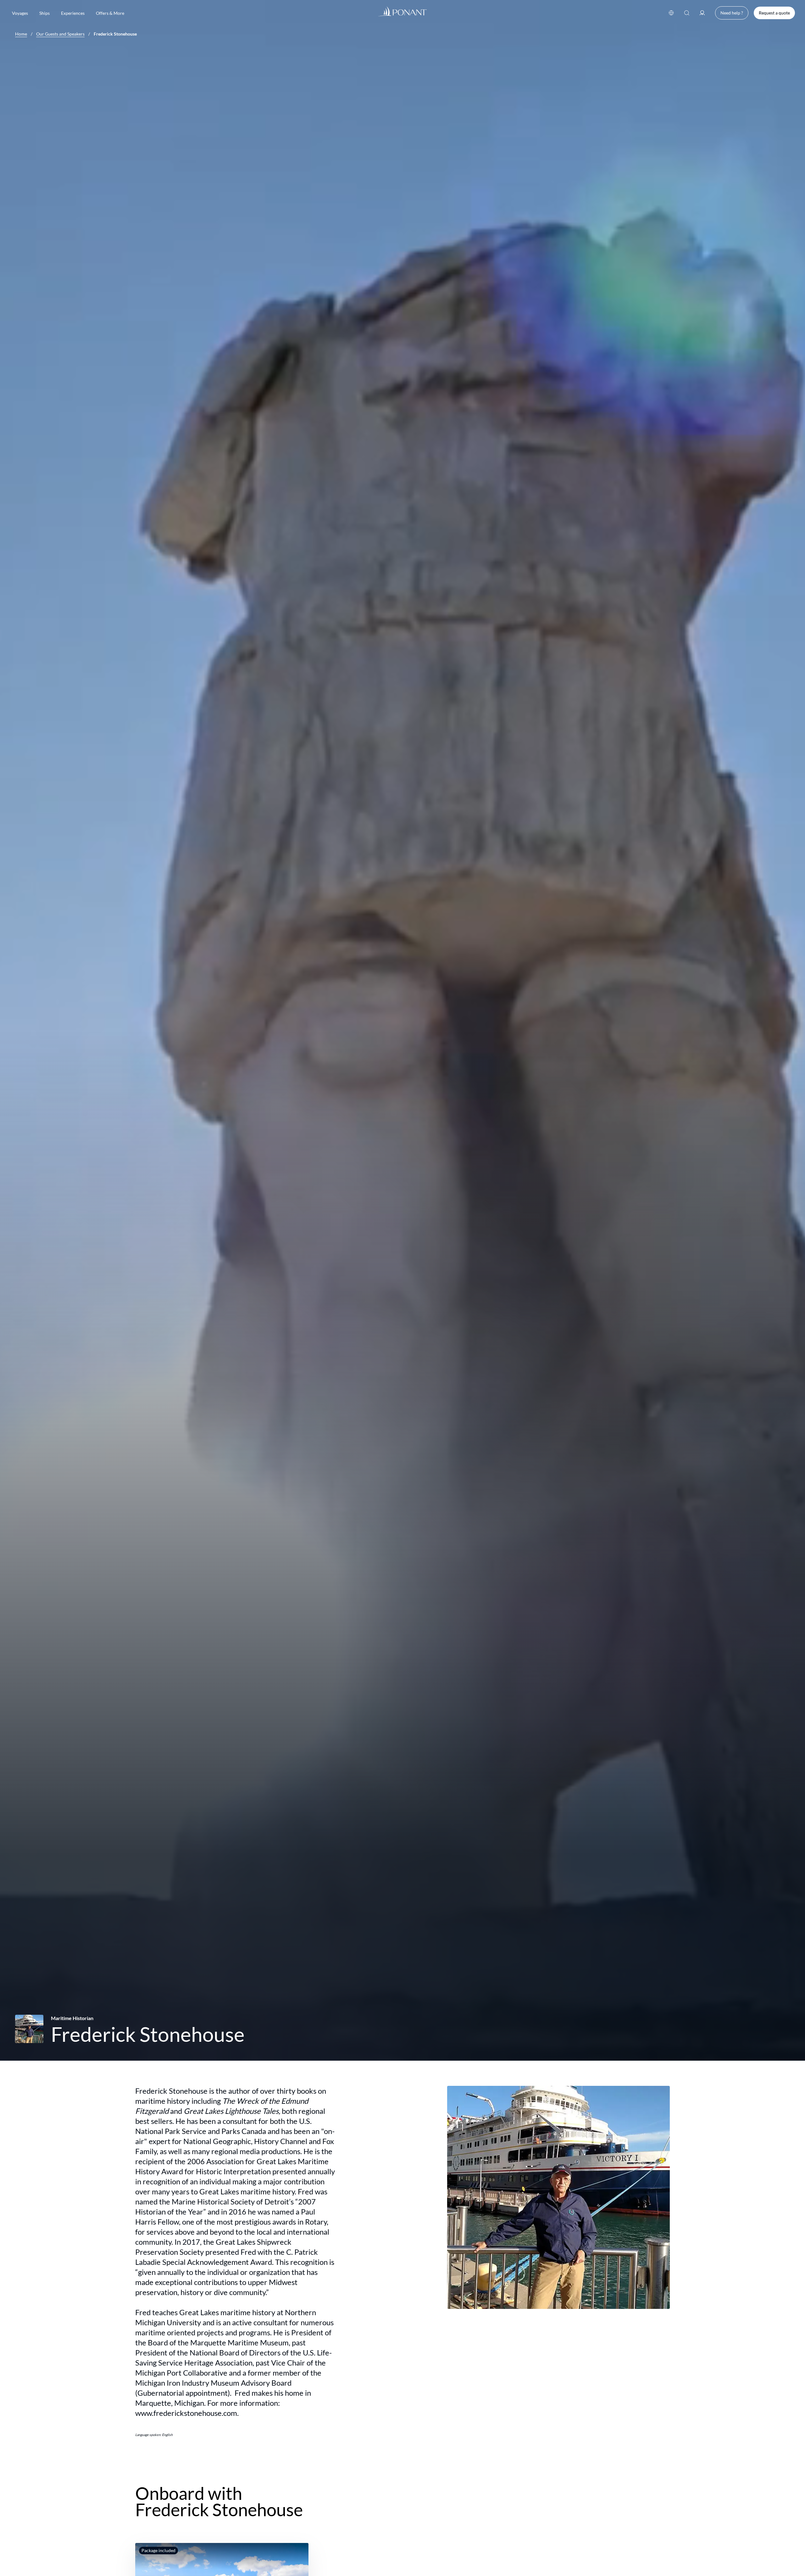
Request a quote (774, 13)
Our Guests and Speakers (60, 34)
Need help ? (732, 13)
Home (21, 34)
